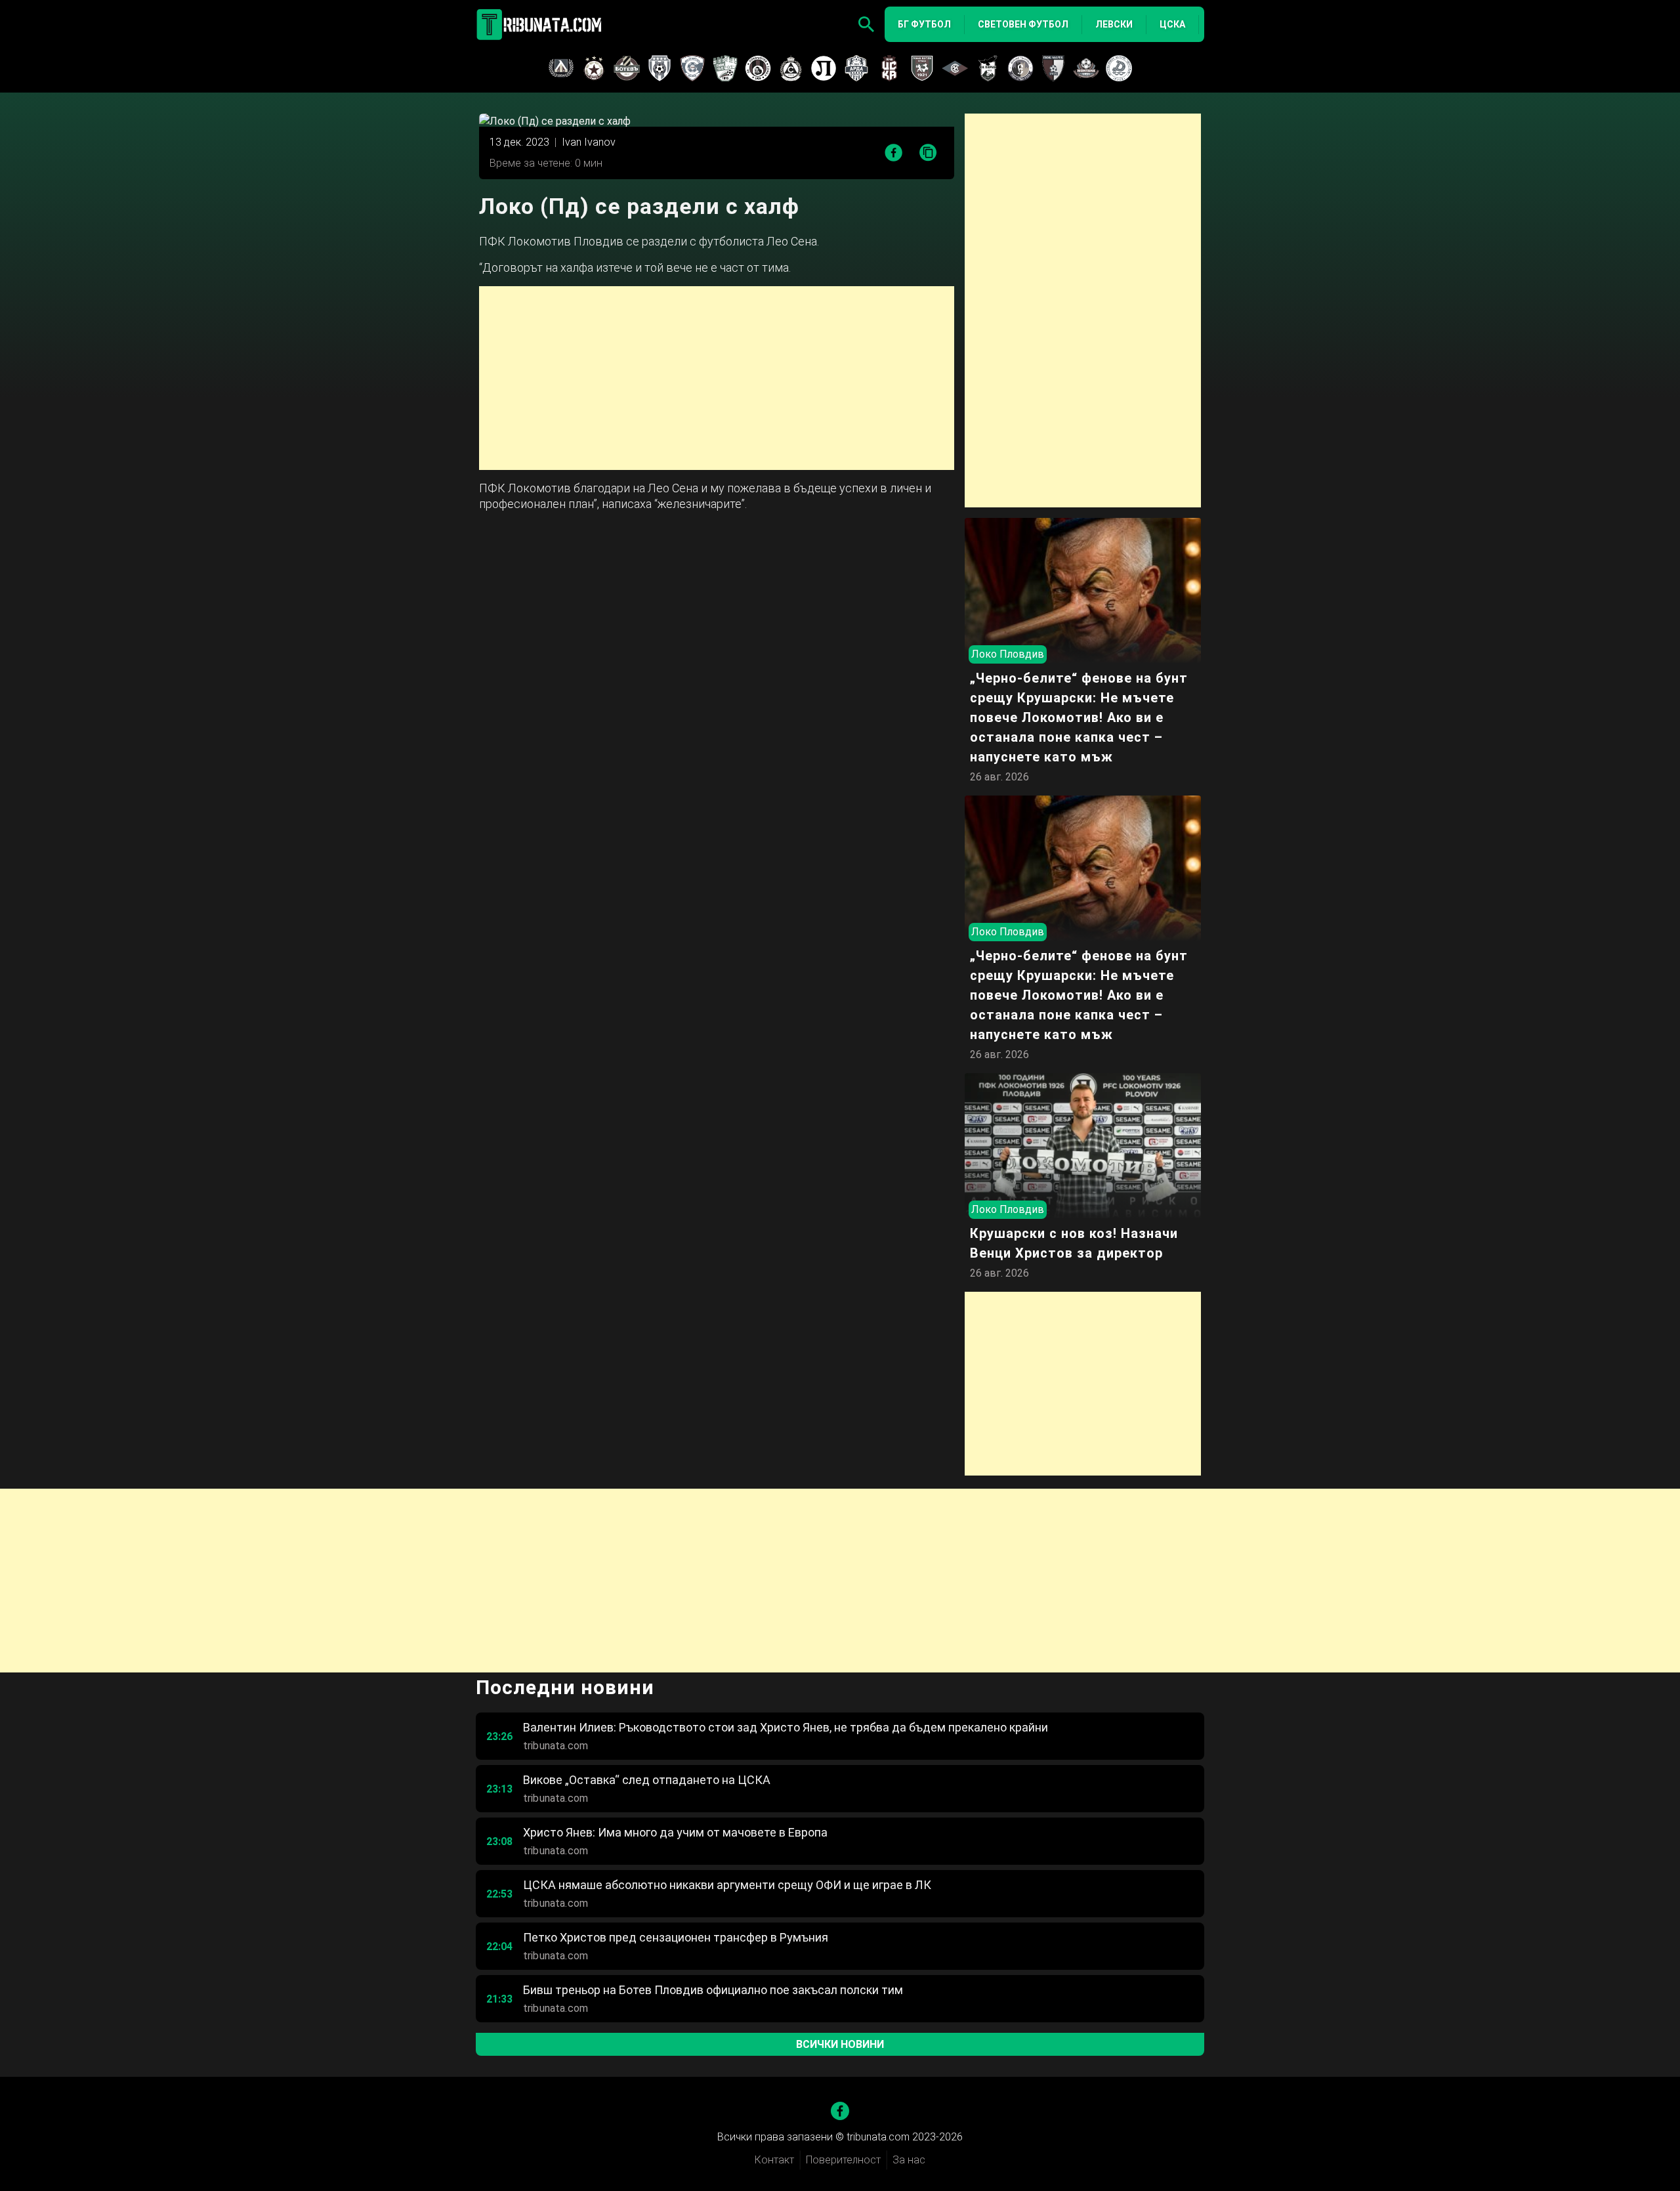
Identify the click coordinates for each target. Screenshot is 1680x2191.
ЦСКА (1172, 24)
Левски (1114, 24)
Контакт (774, 2160)
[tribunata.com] (541, 24)
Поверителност (843, 2160)
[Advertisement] (717, 378)
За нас (909, 2160)
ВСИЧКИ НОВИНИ (840, 2044)
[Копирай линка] (928, 153)
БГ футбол (924, 24)
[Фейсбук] (840, 2111)
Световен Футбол (1023, 24)
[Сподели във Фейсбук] (893, 153)
